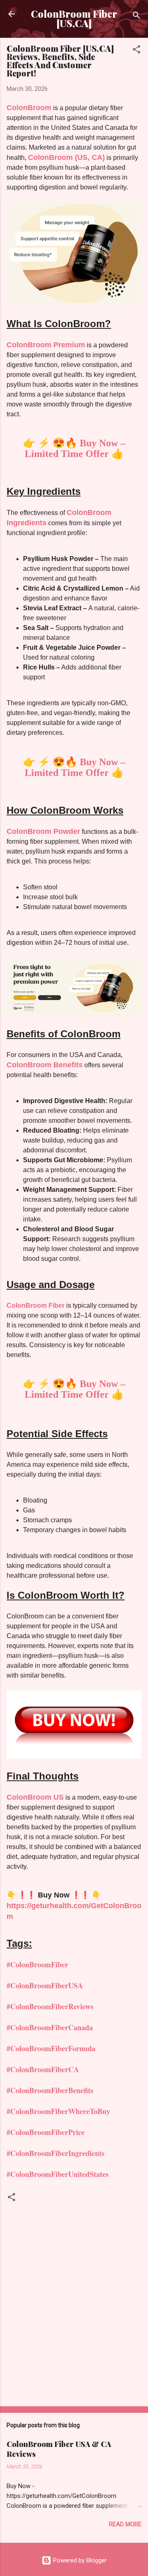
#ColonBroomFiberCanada (50, 2027)
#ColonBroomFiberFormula (51, 2048)
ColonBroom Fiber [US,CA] (74, 18)
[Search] (136, 17)
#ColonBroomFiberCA (43, 2069)
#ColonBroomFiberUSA (45, 1985)
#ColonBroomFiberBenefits (50, 2090)
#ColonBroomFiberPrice (46, 2132)
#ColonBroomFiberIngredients (55, 2153)
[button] (136, 51)
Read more (125, 2524)
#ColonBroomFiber (37, 1964)
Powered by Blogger (79, 2560)
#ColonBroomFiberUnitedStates (58, 2174)
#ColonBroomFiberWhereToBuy (58, 2111)
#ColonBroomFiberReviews (50, 2006)
